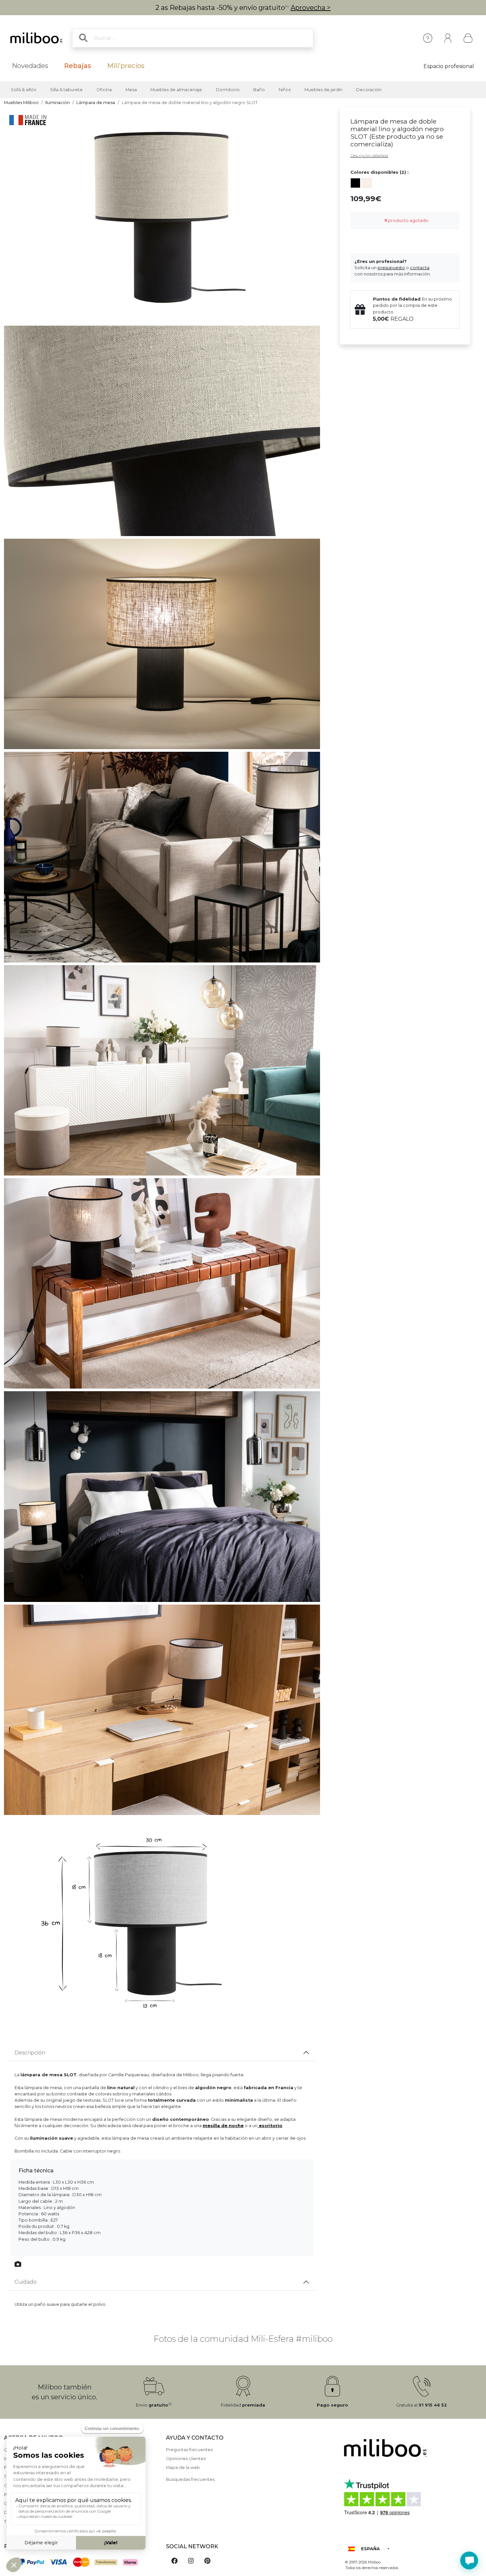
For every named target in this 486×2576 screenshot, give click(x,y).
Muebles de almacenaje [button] (176, 90)
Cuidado (26, 2282)
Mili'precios (126, 66)
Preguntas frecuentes (189, 2450)
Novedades (30, 66)
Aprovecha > (311, 8)
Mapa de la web (183, 2467)
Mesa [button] (131, 90)
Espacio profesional (449, 66)
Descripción (30, 2053)
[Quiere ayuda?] (469, 2560)
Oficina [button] (104, 90)
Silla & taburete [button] (66, 90)
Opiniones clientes (186, 2459)
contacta (420, 268)
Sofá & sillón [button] (24, 90)
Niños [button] (285, 90)
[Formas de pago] (81, 2561)
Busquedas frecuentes (190, 2479)
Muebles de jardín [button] (324, 90)
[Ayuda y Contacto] (428, 38)
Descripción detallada (369, 156)
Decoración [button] (369, 90)
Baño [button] (259, 90)
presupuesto (391, 268)
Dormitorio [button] (228, 90)
